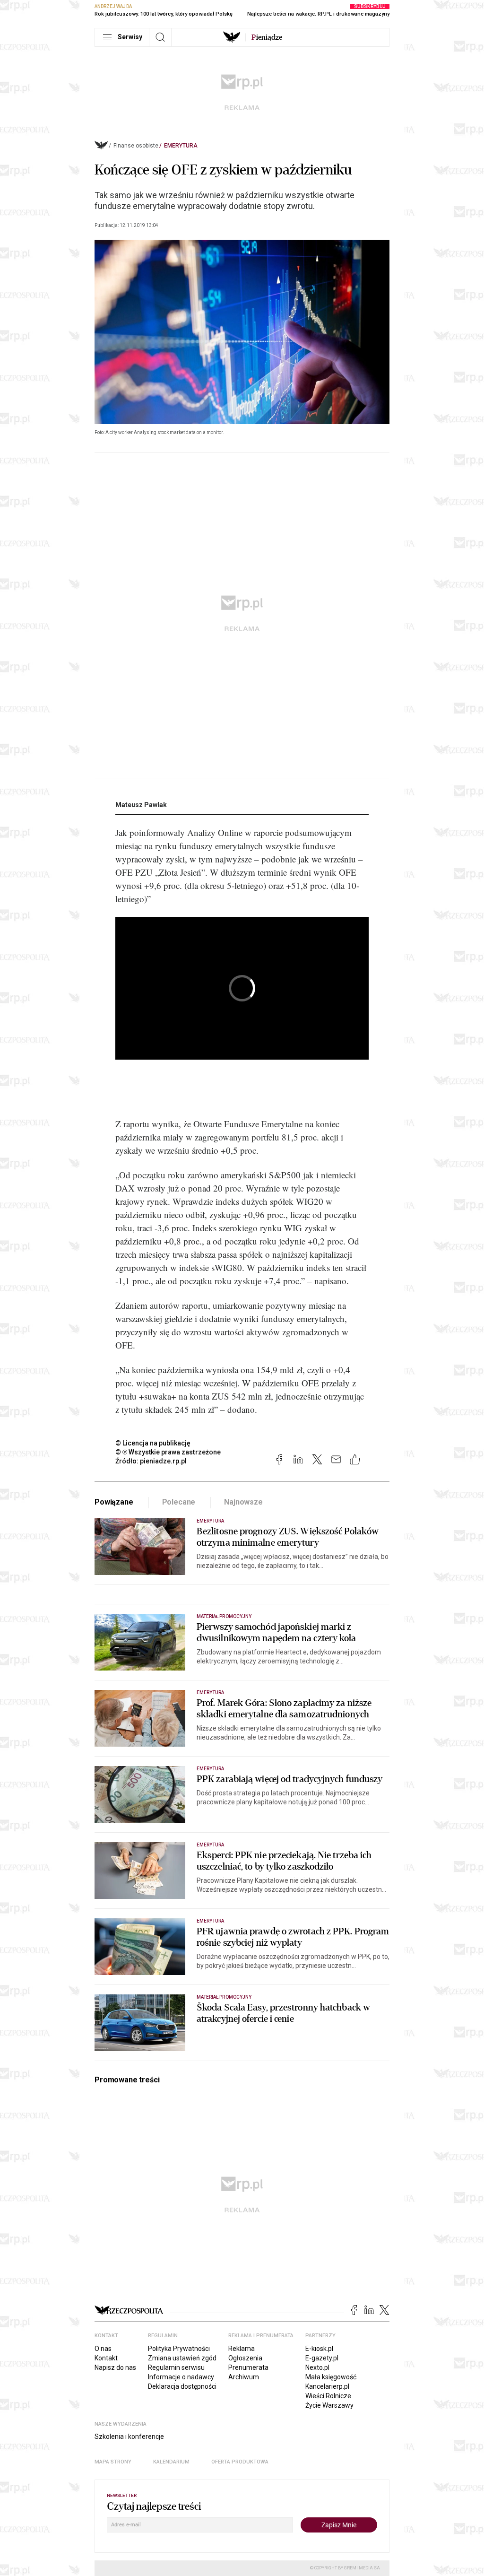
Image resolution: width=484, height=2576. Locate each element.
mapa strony (113, 2462)
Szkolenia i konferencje (129, 2437)
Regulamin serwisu (176, 2367)
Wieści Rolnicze (328, 2396)
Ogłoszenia (245, 2358)
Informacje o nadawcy (181, 2377)
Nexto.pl (317, 2367)
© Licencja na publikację (153, 1443)
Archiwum (244, 2377)
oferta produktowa (240, 2462)
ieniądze (267, 37)
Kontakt (106, 2358)
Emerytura (181, 146)
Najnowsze (243, 1502)
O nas (103, 2349)
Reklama (242, 2349)
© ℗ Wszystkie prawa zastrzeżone (168, 1452)
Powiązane (114, 1502)
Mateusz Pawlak (141, 805)
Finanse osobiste (136, 146)
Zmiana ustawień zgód (182, 2358)
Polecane (179, 1502)
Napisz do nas (115, 2367)
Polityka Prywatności (179, 2349)
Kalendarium (171, 2462)
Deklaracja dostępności (182, 2386)
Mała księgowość (331, 2377)
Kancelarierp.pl (327, 2386)
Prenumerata (248, 2367)
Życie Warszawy (329, 2405)
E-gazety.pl (322, 2358)
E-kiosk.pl (319, 2349)
